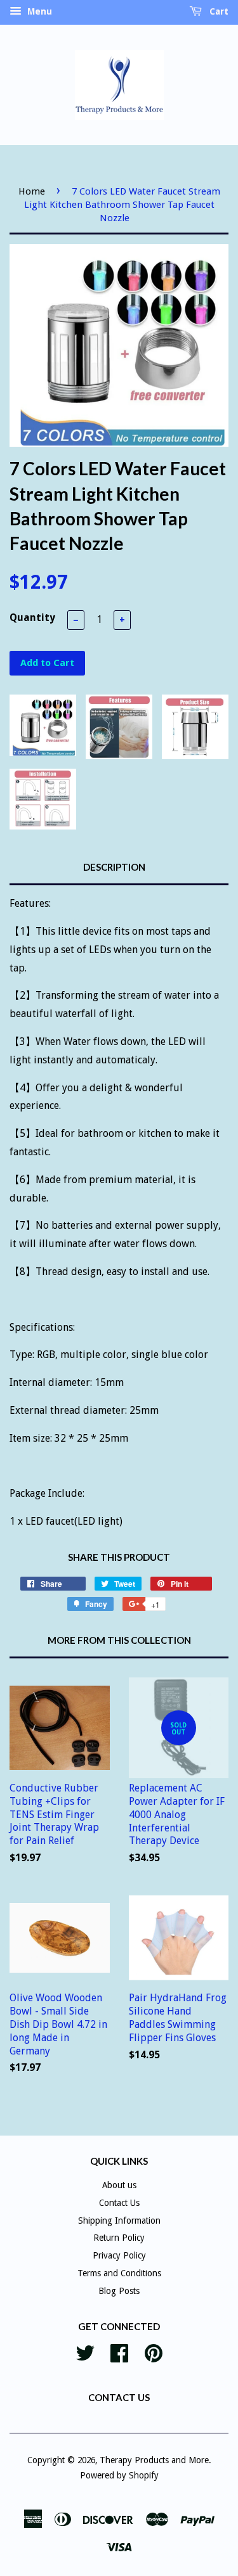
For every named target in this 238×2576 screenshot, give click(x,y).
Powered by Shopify (119, 2475)
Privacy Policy (119, 2255)
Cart (218, 11)
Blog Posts (119, 2291)
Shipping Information (119, 2220)
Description (114, 867)
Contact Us (119, 2203)
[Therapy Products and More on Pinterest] (154, 2352)
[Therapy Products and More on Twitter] (85, 2352)
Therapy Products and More (154, 2460)
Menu (38, 11)
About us (119, 2185)
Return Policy (119, 2238)
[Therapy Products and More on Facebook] (119, 2352)
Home (32, 191)
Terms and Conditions (119, 2273)
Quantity (32, 618)
